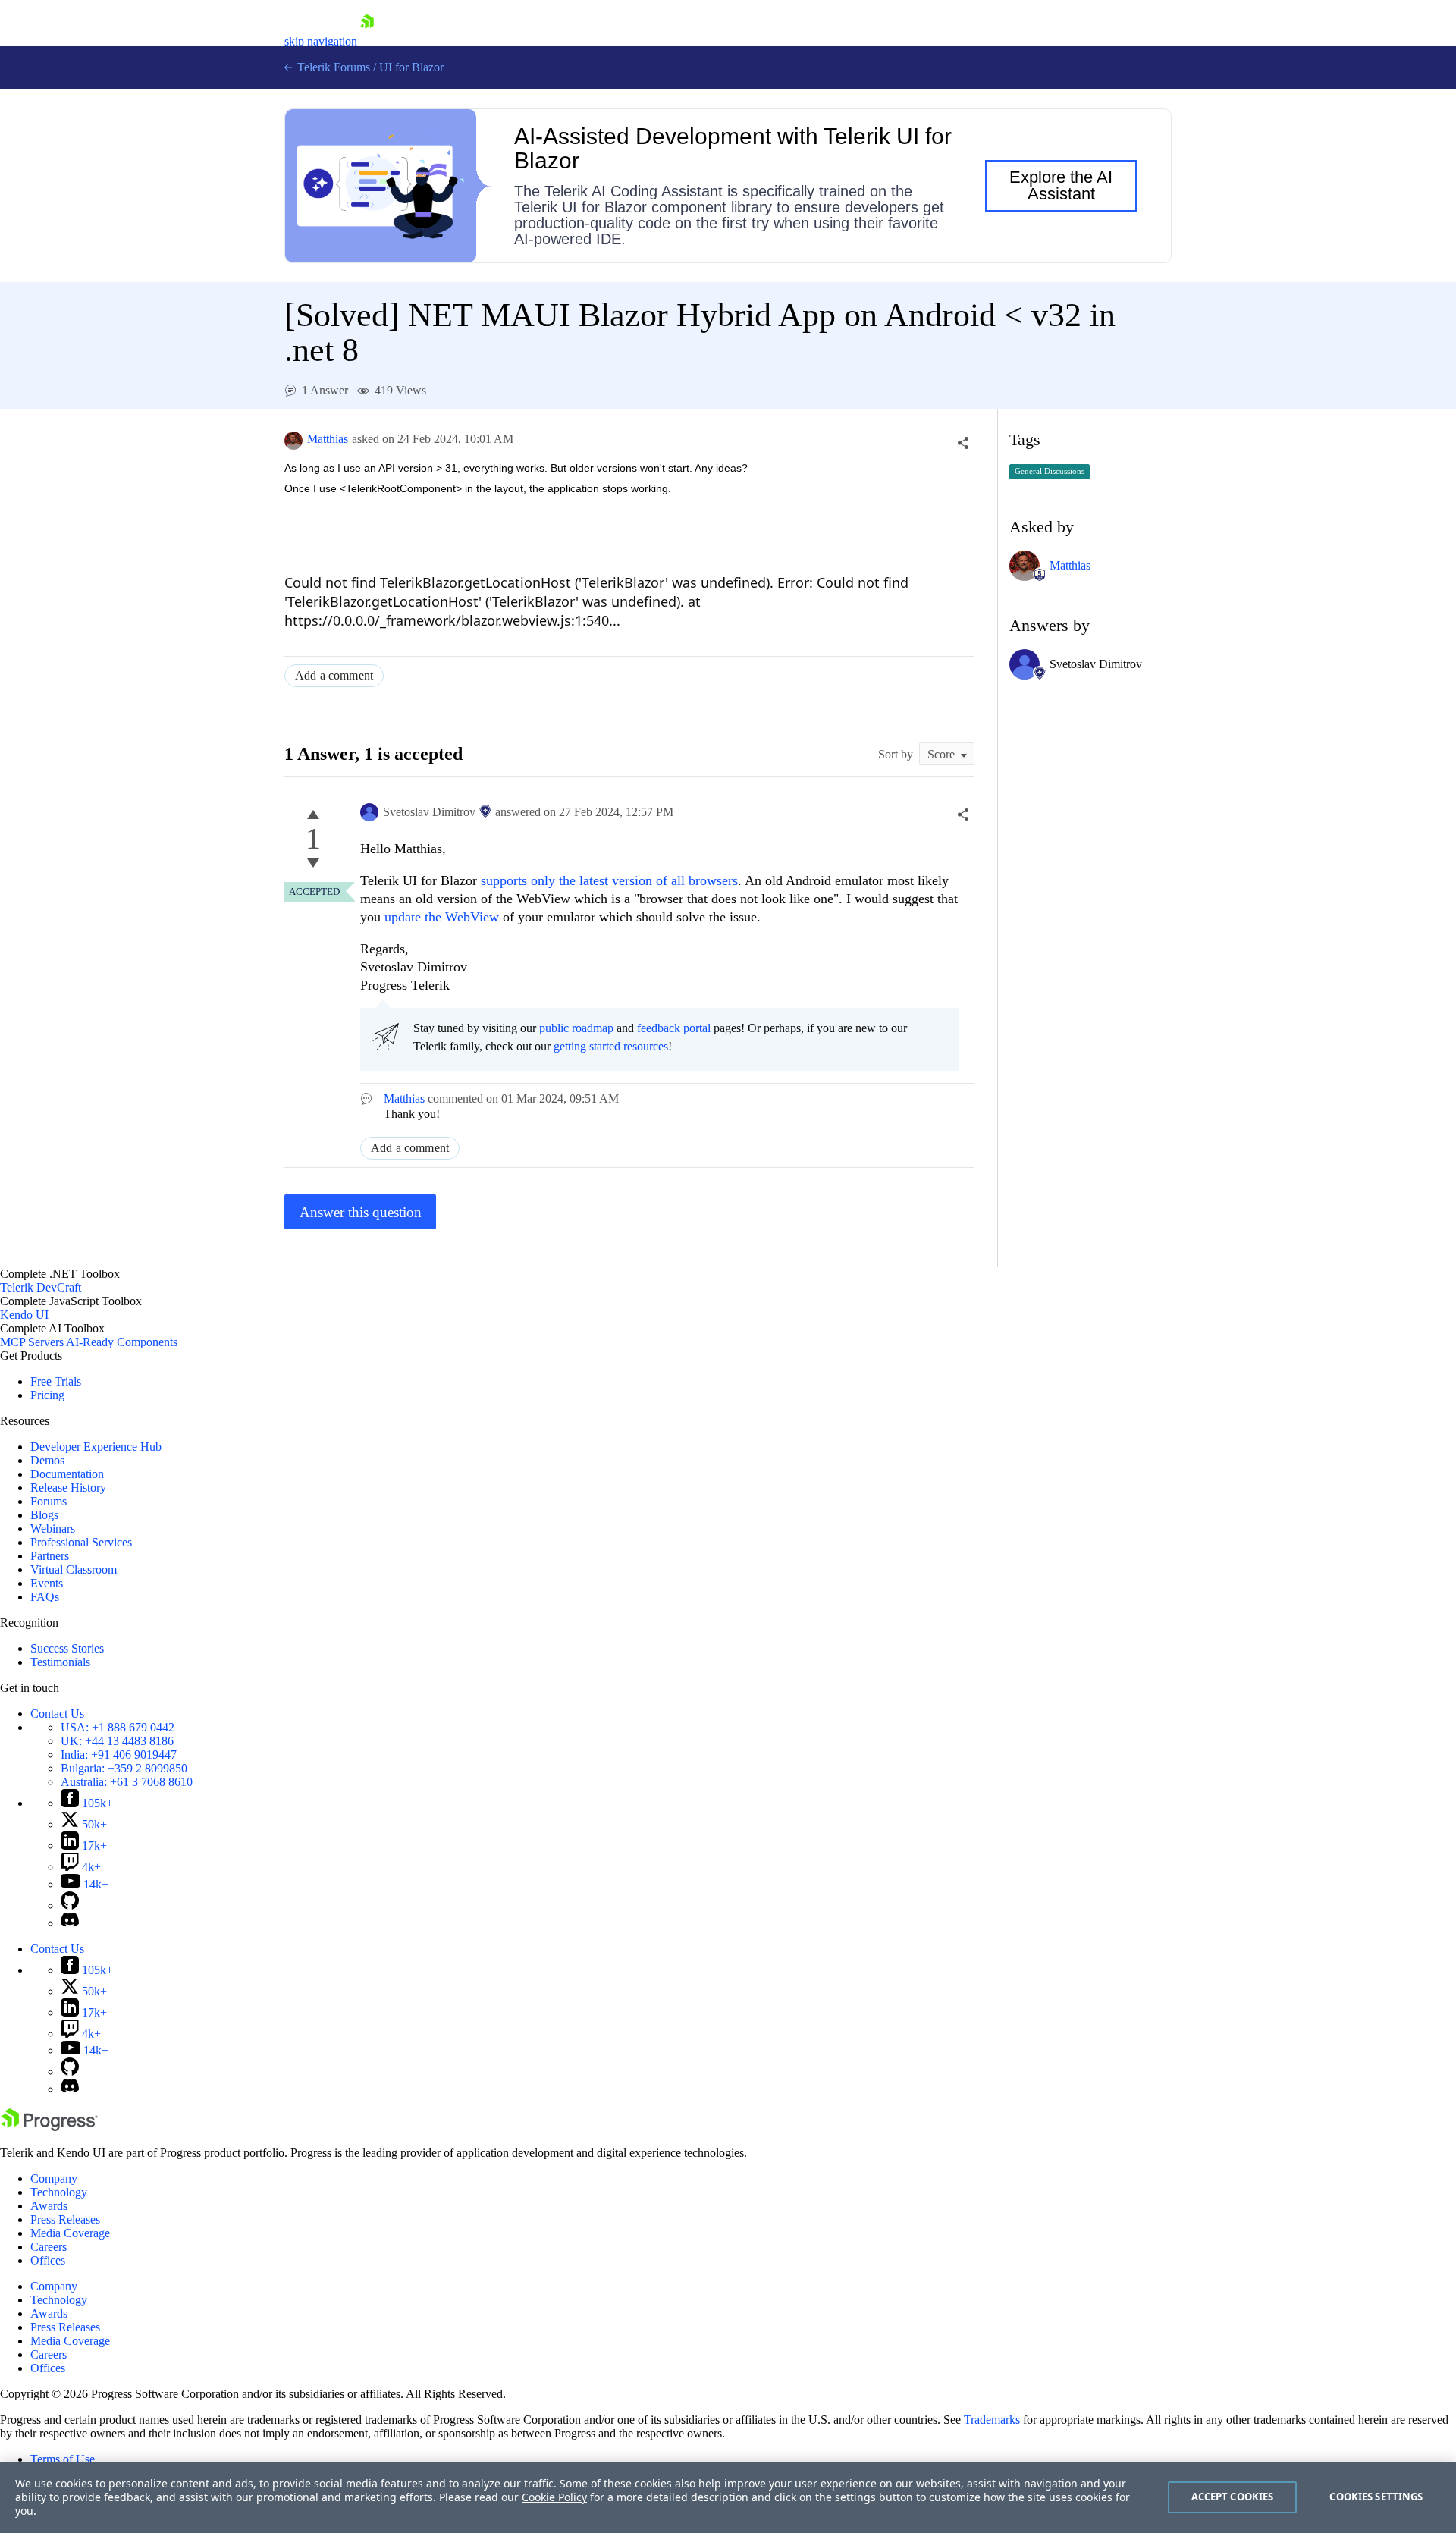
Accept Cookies (1233, 2497)
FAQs (45, 1597)
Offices (48, 2260)
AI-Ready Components (122, 1342)
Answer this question (361, 1212)
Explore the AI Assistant (1061, 185)
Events (47, 1583)
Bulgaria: (124, 1768)
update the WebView (442, 917)
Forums (49, 1501)
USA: (118, 1727)
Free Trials (56, 1381)
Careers (49, 2247)
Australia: (127, 1782)
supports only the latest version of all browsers (609, 880)
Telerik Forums (332, 67)
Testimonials (60, 1662)
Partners (50, 1556)
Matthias (328, 439)
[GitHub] (70, 1905)
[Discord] (70, 1923)
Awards (49, 2206)
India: (119, 1755)
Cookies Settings (1376, 2497)
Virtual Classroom (74, 1569)
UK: (117, 1741)
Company (54, 2178)
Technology (59, 2192)
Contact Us (57, 1714)
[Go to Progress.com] (49, 2127)
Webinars (53, 1529)
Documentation (67, 1474)
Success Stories (67, 1648)
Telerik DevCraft (41, 1287)
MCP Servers (32, 1342)
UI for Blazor (411, 67)
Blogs (44, 1515)
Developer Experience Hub (96, 1447)
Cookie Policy (554, 2497)
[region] (728, 2497)
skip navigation (321, 41)
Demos (47, 1460)
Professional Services (81, 1542)
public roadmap (576, 1028)
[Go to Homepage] (367, 41)
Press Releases (65, 2219)
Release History (68, 1488)
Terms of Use (63, 2459)
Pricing (47, 1395)
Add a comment (334, 675)
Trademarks (992, 2420)
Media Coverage (70, 2233)
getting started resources (611, 1046)
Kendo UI (24, 1315)
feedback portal (674, 1028)
